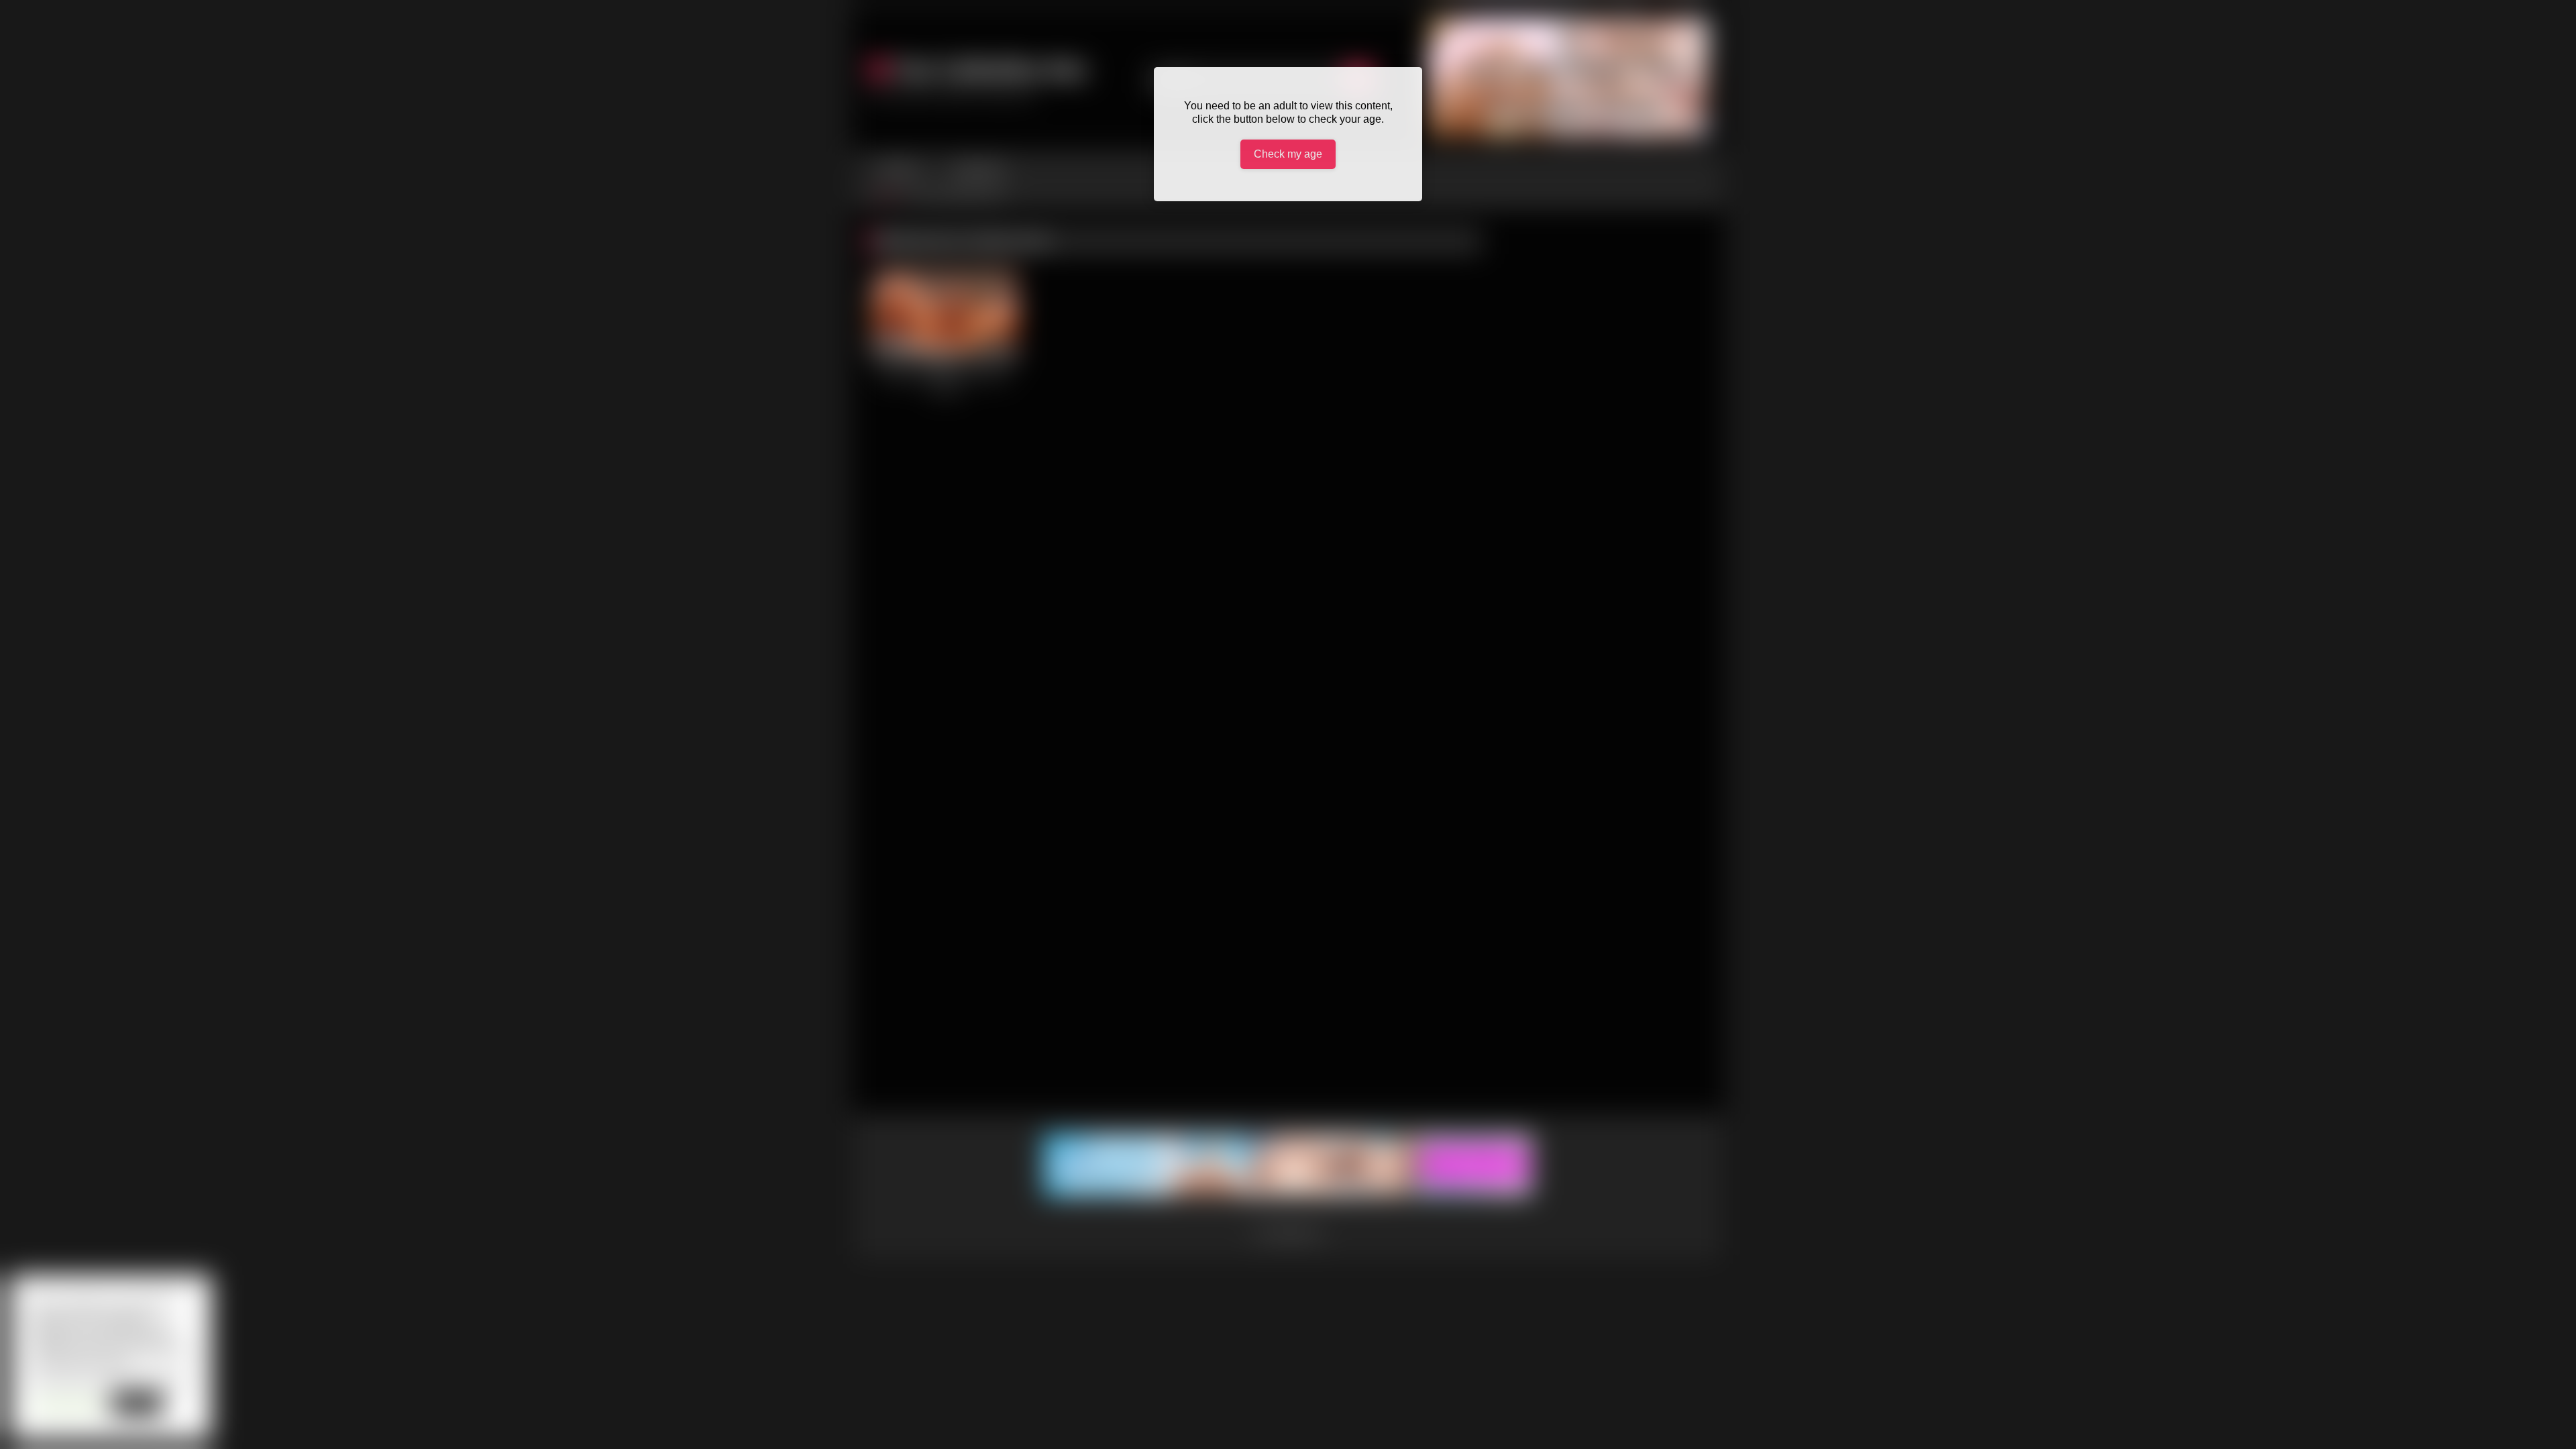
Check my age (1288, 154)
